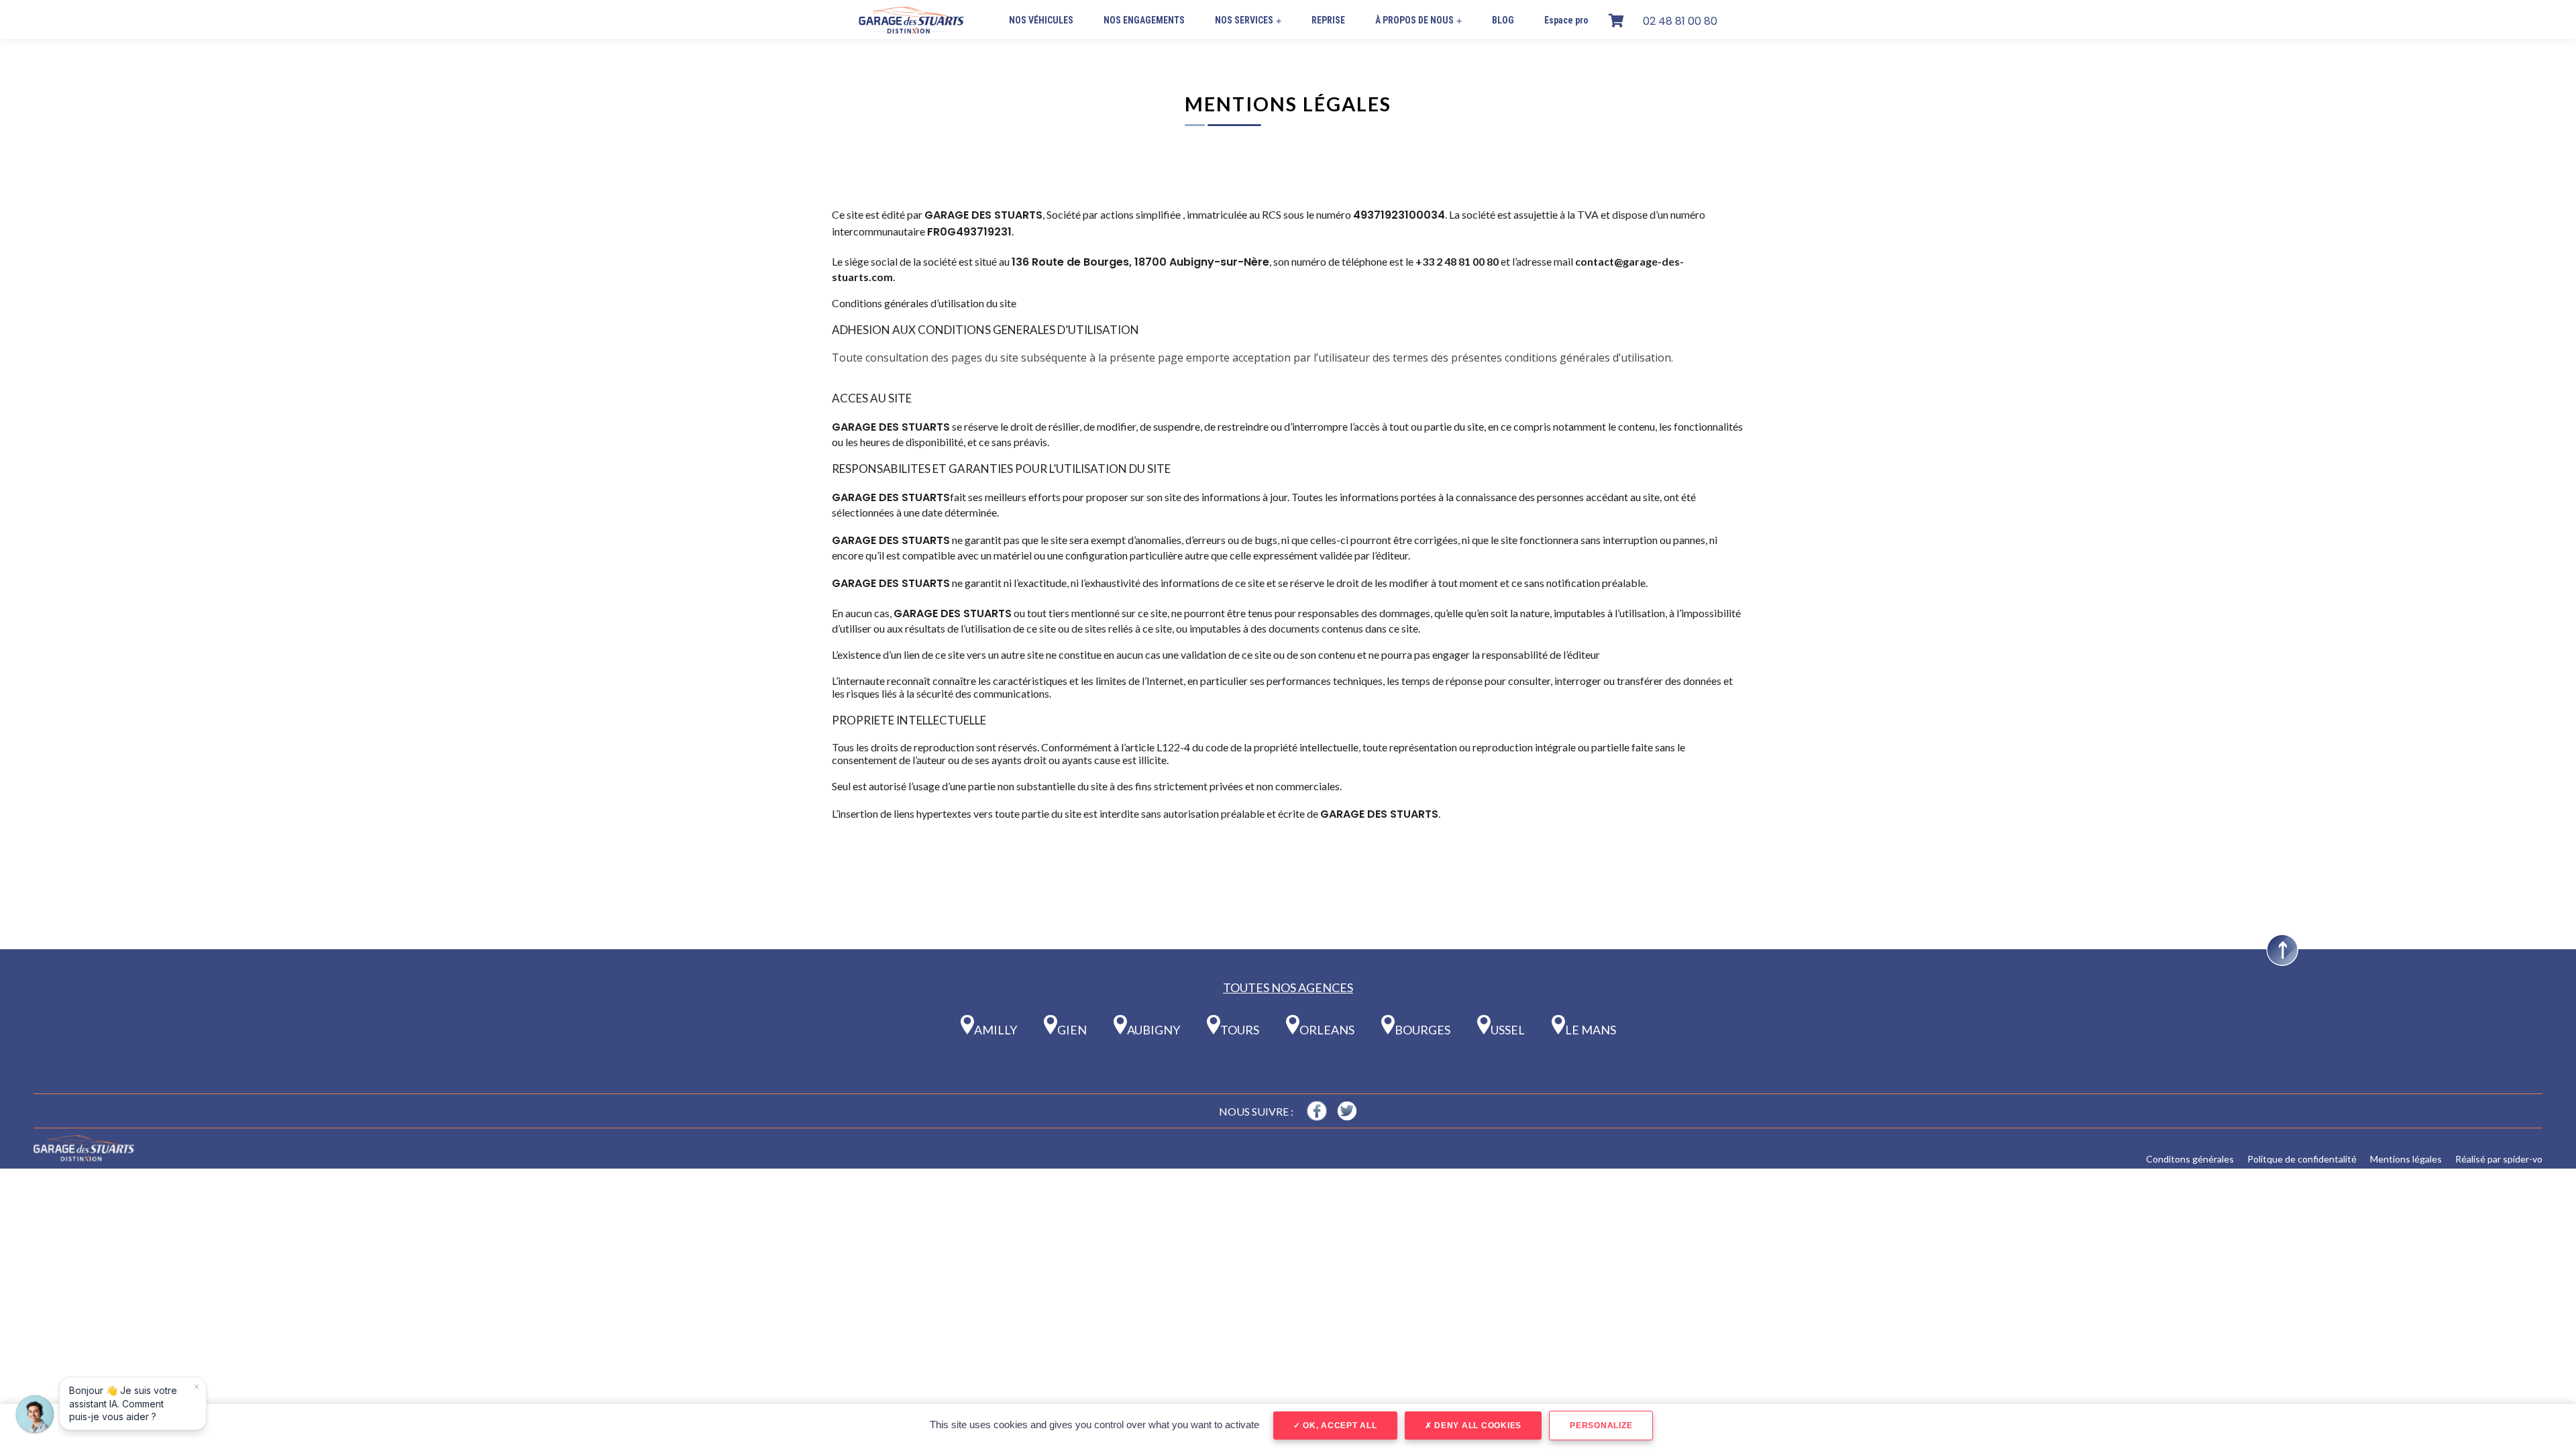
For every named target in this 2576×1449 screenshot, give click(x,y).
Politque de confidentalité (2302, 1159)
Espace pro (1566, 20)
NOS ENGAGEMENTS (1144, 20)
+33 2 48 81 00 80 (1457, 261)
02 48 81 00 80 (1680, 21)
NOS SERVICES (1248, 20)
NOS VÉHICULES (1041, 20)
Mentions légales (2406, 1159)
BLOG (1503, 20)
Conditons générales (2190, 1159)
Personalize (1601, 1426)
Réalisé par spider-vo (2499, 1159)
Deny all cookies (1477, 1426)
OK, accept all (1338, 1426)
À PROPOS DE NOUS (1418, 20)
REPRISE (1328, 20)
